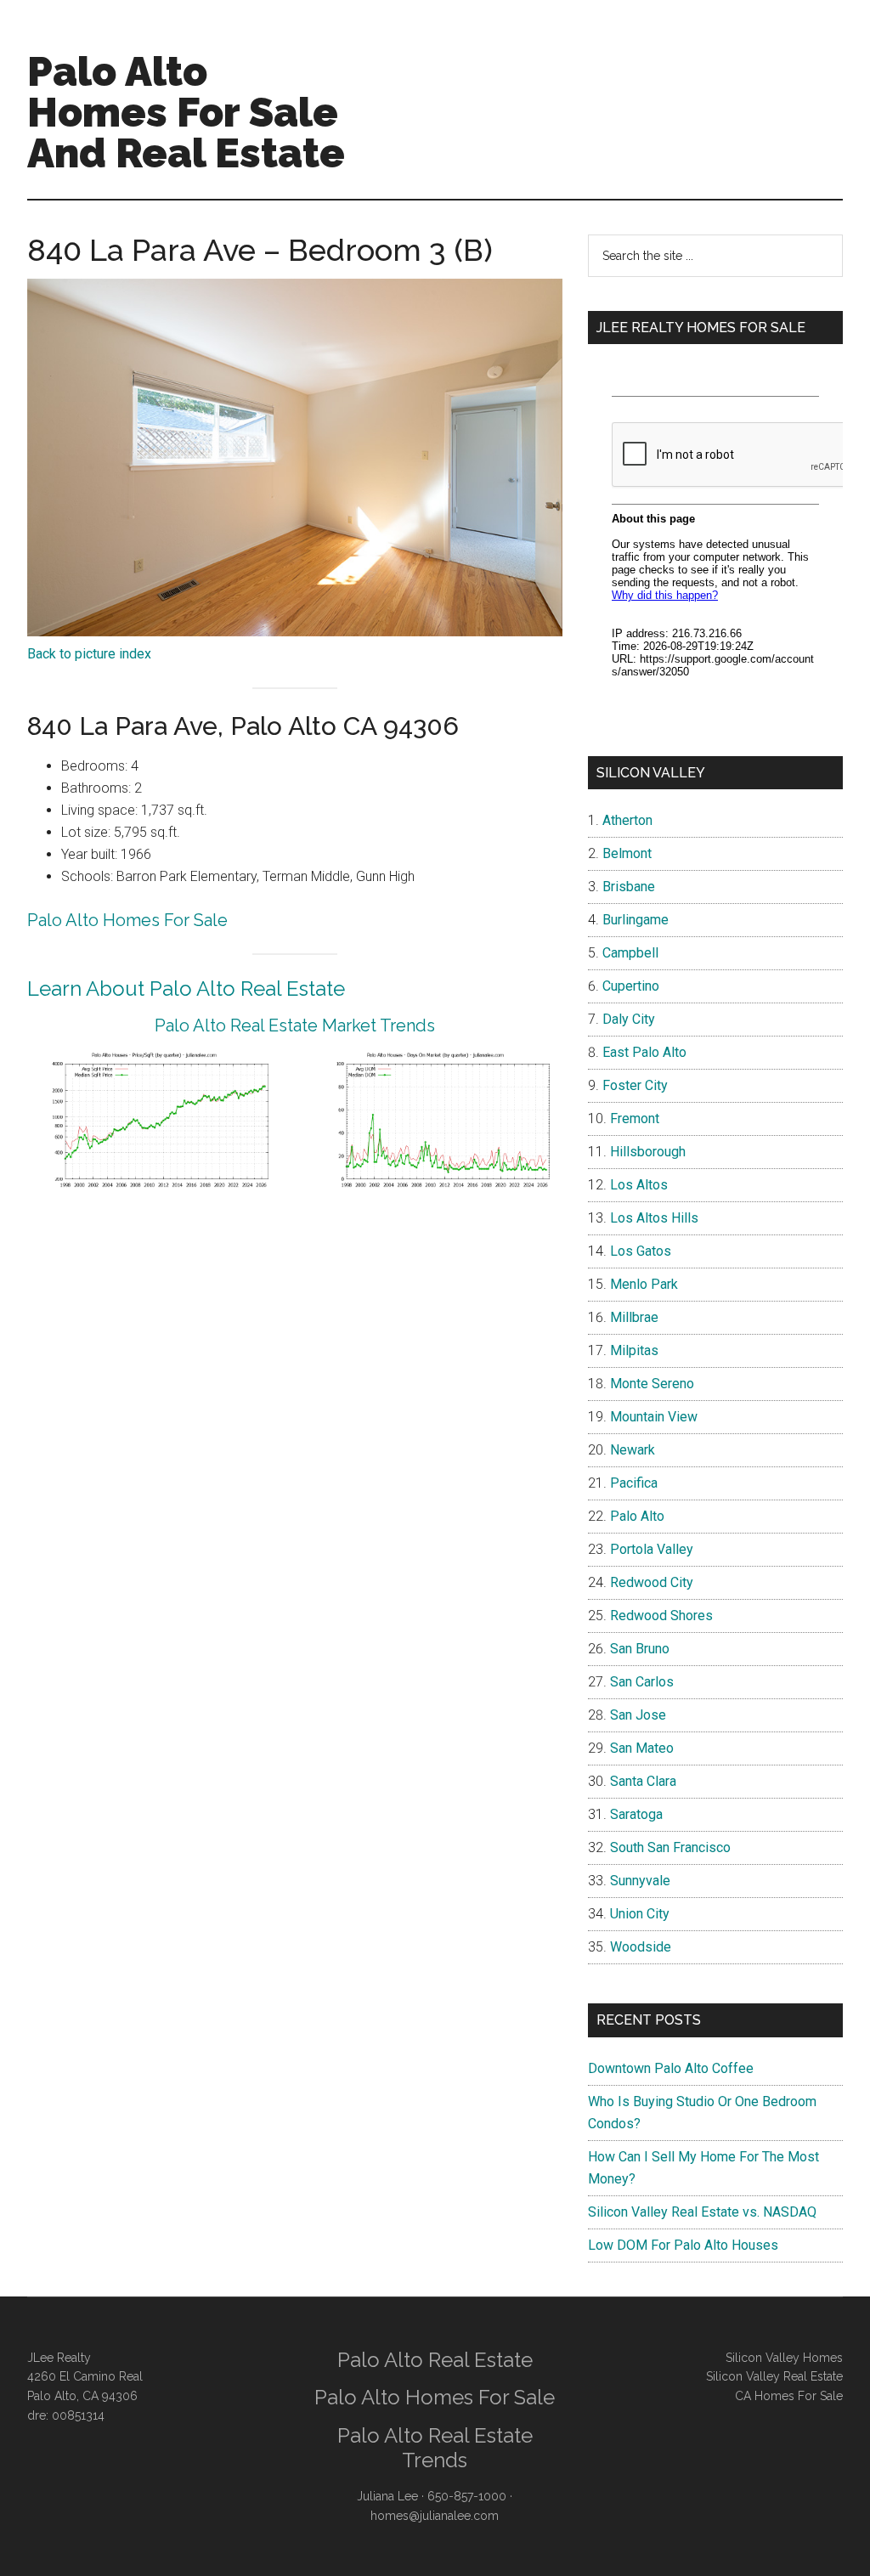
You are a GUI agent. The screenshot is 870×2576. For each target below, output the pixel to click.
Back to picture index (89, 654)
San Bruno (640, 1649)
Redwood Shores (661, 1616)
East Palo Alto (644, 1052)
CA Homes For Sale (789, 2396)
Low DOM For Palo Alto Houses (683, 2245)
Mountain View (654, 1417)
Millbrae (634, 1317)
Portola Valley (652, 1549)
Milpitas (634, 1350)
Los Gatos (641, 1251)
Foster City (635, 1085)
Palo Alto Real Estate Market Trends (295, 1025)
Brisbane (629, 887)
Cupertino (631, 986)
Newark (633, 1450)
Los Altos (639, 1185)
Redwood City (652, 1582)
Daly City (629, 1019)
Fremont (635, 1119)
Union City (640, 1914)
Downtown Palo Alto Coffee (671, 2068)
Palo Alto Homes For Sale (127, 920)
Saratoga (636, 1814)
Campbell (630, 953)
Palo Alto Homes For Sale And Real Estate (186, 112)
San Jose (638, 1715)
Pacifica (634, 1483)
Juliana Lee (387, 2496)
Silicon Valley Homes (784, 2358)
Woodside (641, 1947)
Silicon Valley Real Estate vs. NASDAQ (702, 2212)
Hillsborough (648, 1152)
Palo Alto (637, 1516)
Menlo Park (644, 1284)
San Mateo (642, 1748)
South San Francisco (670, 1847)
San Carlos (642, 1682)
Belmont (627, 853)
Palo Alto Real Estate (435, 2360)
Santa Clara (643, 1781)
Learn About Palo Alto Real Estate (186, 989)
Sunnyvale (640, 1881)
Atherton (627, 820)
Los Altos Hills (654, 1218)
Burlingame (636, 920)
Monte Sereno (652, 1384)
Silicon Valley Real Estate (774, 2376)
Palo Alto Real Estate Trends (435, 2448)
